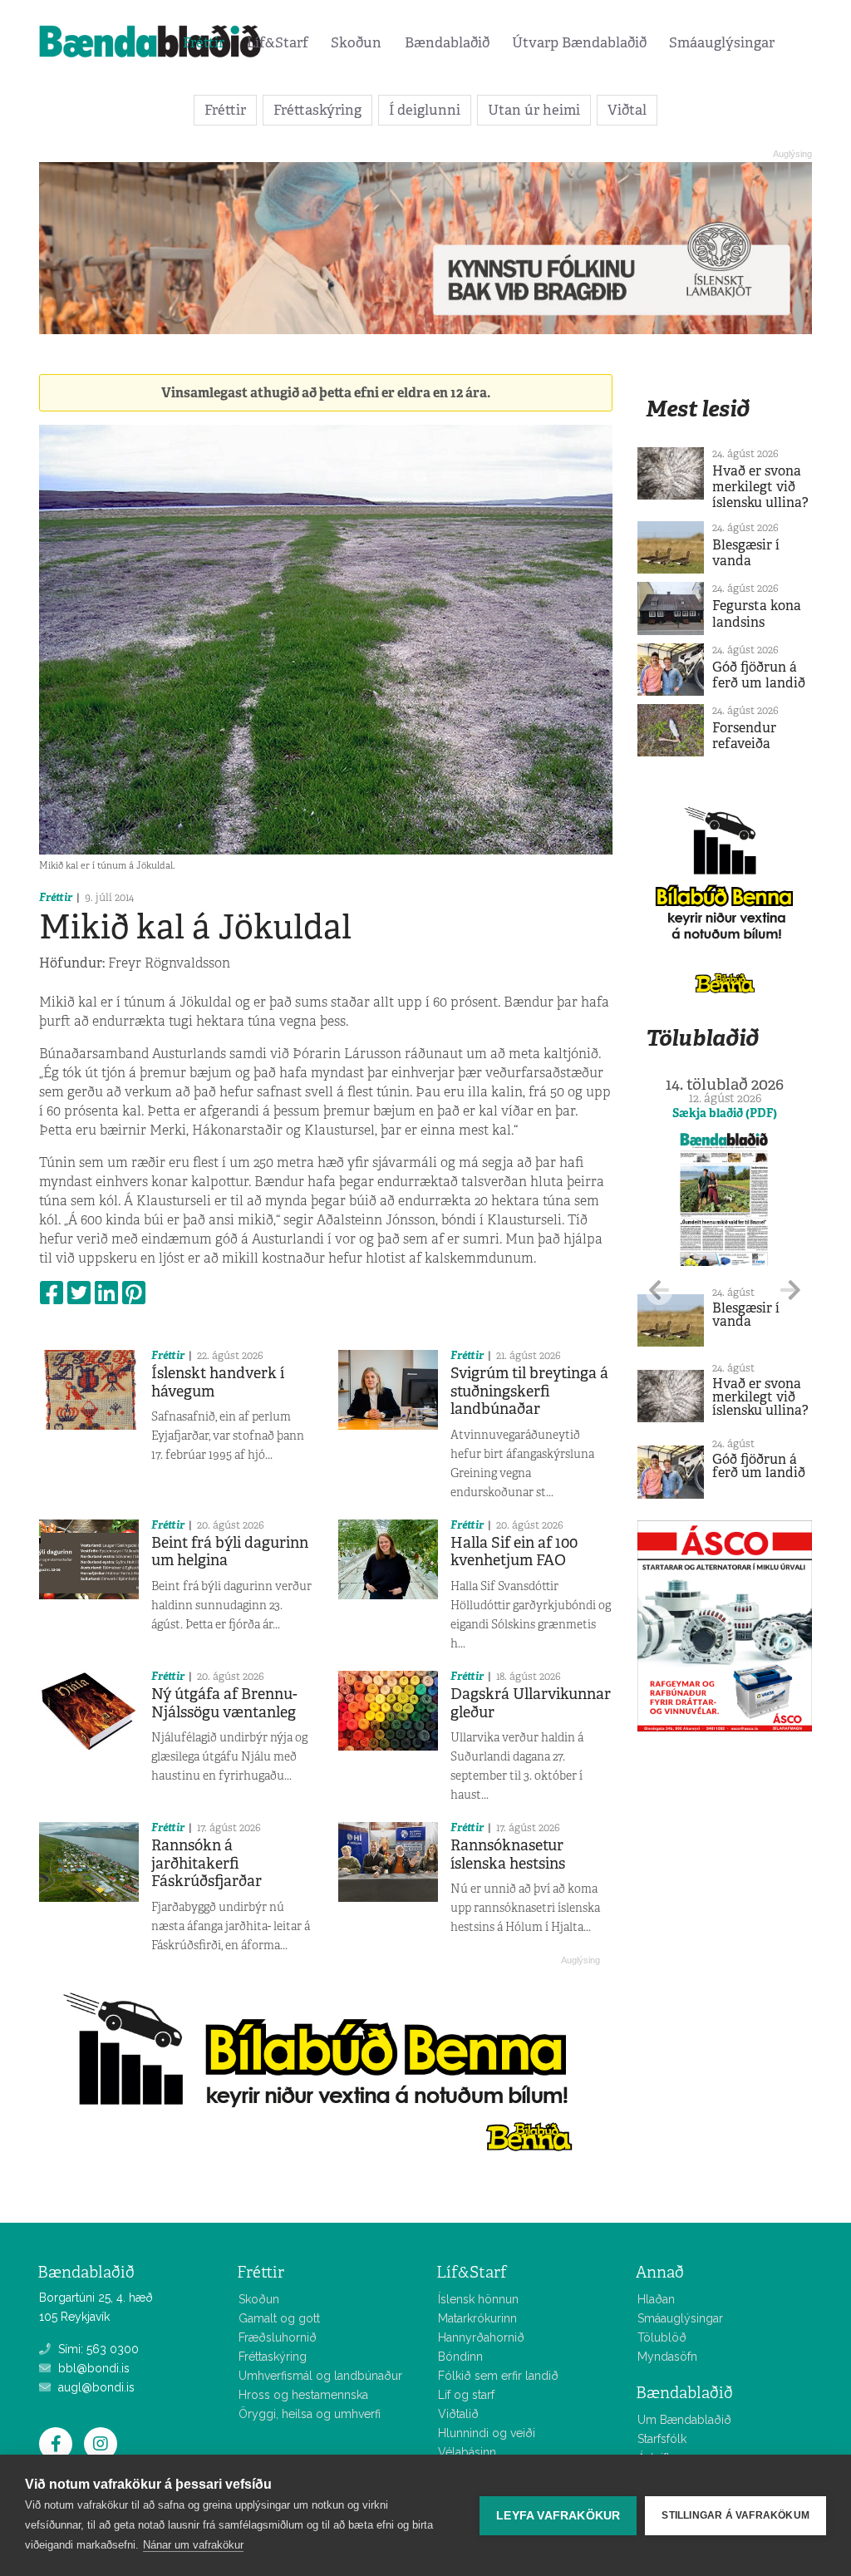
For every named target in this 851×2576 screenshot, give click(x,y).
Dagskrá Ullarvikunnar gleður (531, 1703)
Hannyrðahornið (481, 2337)
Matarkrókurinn (477, 2318)
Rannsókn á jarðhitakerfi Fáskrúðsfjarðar (207, 1863)
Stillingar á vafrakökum (735, 2515)
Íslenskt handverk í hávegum (218, 1382)
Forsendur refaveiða (744, 736)
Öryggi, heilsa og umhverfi (310, 2414)
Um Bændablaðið (684, 2420)
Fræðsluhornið (278, 2337)
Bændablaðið (447, 42)
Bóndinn (460, 2357)
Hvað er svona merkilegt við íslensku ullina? (760, 487)
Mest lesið (698, 409)
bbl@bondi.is (92, 2368)
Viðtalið (458, 2414)
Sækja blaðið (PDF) (725, 1113)
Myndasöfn (667, 2357)
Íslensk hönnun (478, 2299)
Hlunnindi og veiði (487, 2433)
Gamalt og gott (279, 2318)
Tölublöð (662, 2337)
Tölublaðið (702, 1038)
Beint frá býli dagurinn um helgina (230, 1552)
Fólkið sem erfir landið (498, 2376)
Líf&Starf (278, 42)
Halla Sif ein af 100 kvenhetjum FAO (514, 1552)
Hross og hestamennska (303, 2395)
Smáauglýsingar (722, 42)
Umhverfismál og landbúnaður (320, 2376)
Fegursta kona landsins (757, 613)
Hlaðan (656, 2299)
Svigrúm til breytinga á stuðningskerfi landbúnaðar (529, 1391)
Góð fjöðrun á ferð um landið (759, 675)
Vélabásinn (467, 2452)
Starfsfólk (662, 2439)
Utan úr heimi (534, 110)
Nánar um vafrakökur (193, 2545)
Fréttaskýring (317, 110)
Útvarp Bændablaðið (579, 42)
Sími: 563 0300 (97, 2349)
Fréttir (204, 42)
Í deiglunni (425, 110)
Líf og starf (466, 2395)
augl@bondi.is (95, 2387)
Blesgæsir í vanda (746, 553)
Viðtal (627, 110)
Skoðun (356, 42)
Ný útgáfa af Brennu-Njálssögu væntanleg (224, 1703)
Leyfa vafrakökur (558, 2516)
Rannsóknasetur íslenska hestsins (508, 1854)
